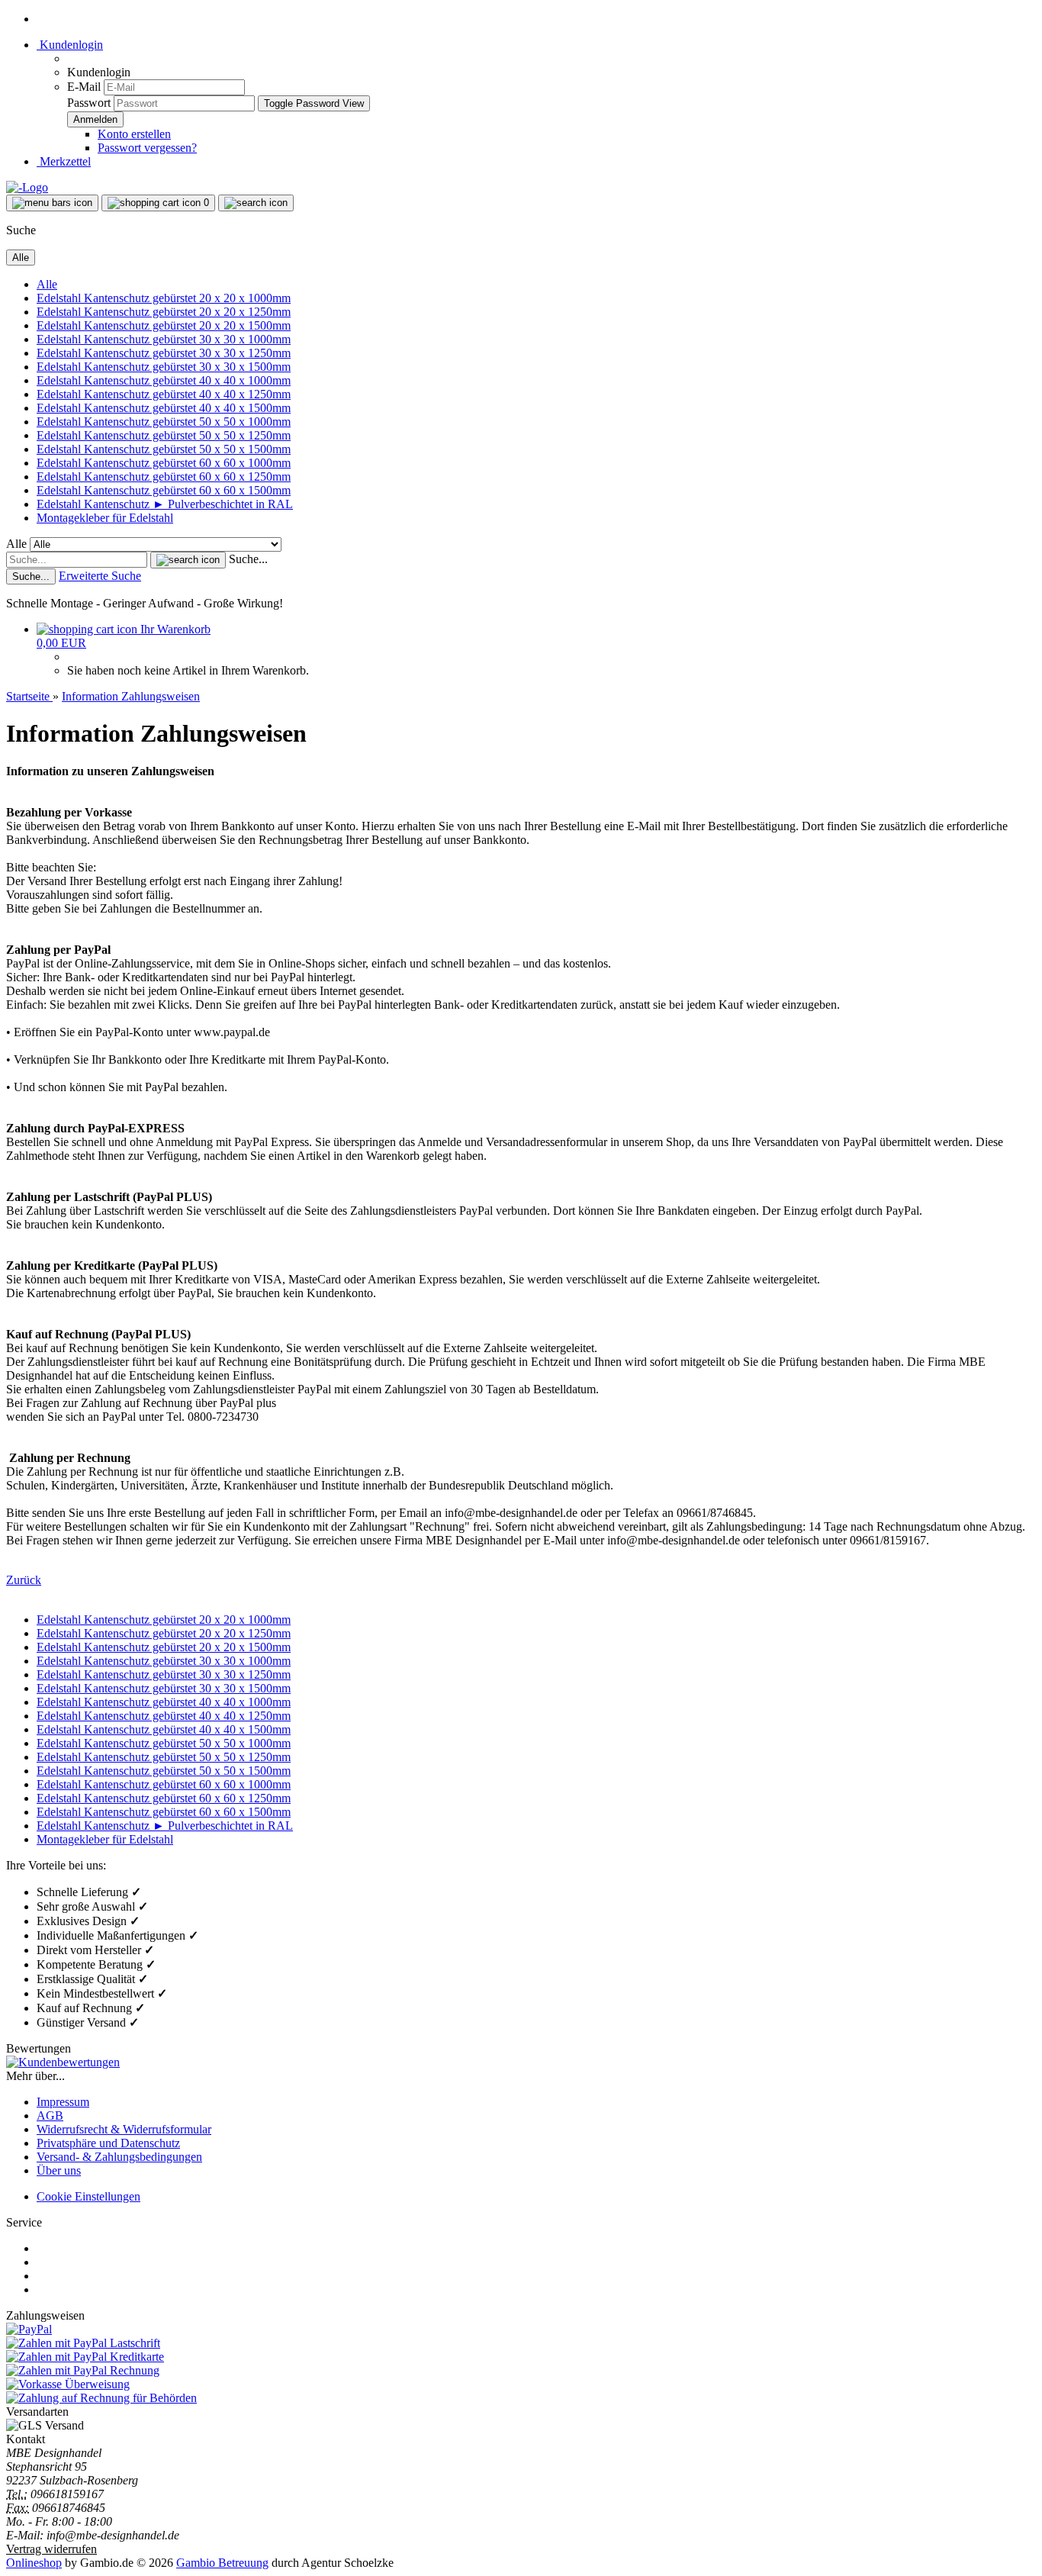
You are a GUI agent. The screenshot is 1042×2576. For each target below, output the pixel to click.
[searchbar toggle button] (256, 203)
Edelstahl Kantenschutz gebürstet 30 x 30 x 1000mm (164, 339)
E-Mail (84, 87)
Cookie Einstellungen (88, 2196)
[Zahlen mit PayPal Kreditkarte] (85, 2357)
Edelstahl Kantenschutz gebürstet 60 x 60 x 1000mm (164, 463)
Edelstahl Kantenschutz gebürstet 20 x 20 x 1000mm (164, 298)
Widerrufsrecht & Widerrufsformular (124, 2129)
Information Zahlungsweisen (106, 2248)
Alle (47, 284)
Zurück (24, 1580)
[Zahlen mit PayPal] (29, 2329)
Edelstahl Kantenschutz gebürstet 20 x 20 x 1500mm (164, 325)
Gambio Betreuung (222, 2563)
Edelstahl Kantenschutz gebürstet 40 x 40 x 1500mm (164, 408)
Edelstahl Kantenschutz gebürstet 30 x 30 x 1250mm (164, 353)
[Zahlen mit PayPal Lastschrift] (83, 2343)
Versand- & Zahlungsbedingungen (119, 2157)
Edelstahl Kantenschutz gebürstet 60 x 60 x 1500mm (164, 490)
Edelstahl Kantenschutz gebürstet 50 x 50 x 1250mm (164, 435)
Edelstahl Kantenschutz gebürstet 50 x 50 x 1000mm (164, 422)
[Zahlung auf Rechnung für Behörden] (101, 2398)
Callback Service (77, 2276)
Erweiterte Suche (100, 576)
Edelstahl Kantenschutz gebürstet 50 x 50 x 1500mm (164, 449)
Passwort (89, 103)
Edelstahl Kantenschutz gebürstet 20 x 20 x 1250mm (164, 312)
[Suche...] (188, 560)
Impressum (63, 2102)
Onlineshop (34, 2563)
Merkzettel (64, 161)
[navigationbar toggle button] (52, 203)
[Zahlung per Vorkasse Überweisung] (68, 2384)
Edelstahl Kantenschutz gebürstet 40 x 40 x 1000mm (164, 380)
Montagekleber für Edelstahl (105, 518)
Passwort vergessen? (147, 148)
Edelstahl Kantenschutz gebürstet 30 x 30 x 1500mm (164, 367)
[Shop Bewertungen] (63, 2062)
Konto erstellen (134, 134)
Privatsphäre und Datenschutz (108, 2143)
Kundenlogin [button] (70, 45)
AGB (50, 2116)
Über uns (59, 2170)
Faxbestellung (70, 2262)
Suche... (248, 559)
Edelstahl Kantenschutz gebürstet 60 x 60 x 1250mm (164, 477)
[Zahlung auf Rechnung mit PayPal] (83, 2370)
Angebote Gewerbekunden (102, 2289)
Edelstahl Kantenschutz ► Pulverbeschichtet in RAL (165, 504)
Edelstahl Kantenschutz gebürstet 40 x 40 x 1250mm (164, 394)
